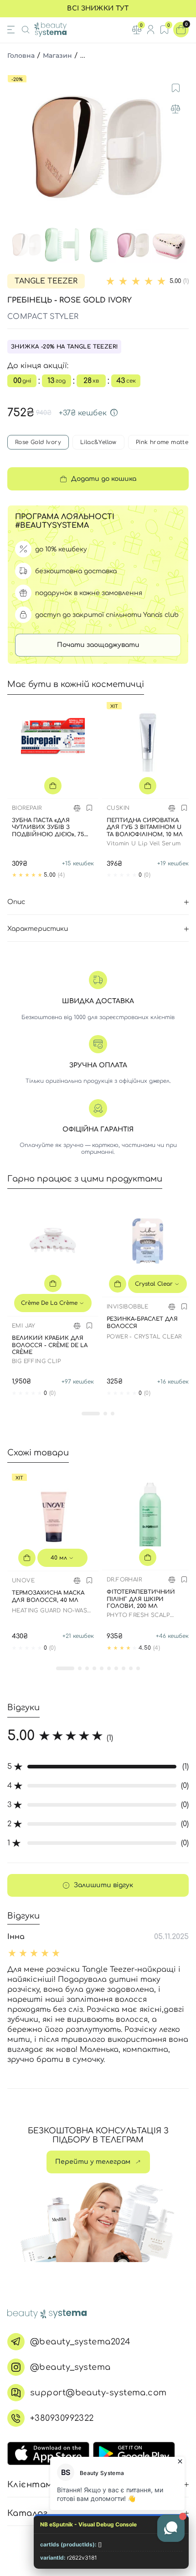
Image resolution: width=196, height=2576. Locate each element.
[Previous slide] (16, 147)
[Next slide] (180, 147)
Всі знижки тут (98, 8)
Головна (21, 56)
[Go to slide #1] (27, 245)
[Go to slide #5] (169, 245)
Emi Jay (24, 1326)
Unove (23, 1581)
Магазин (57, 56)
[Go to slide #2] (62, 245)
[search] (26, 30)
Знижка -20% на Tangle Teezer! (64, 347)
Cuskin (118, 808)
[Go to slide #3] (98, 245)
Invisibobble (128, 1307)
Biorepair (27, 808)
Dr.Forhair (124, 1580)
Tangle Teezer (46, 281)
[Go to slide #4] (134, 245)
